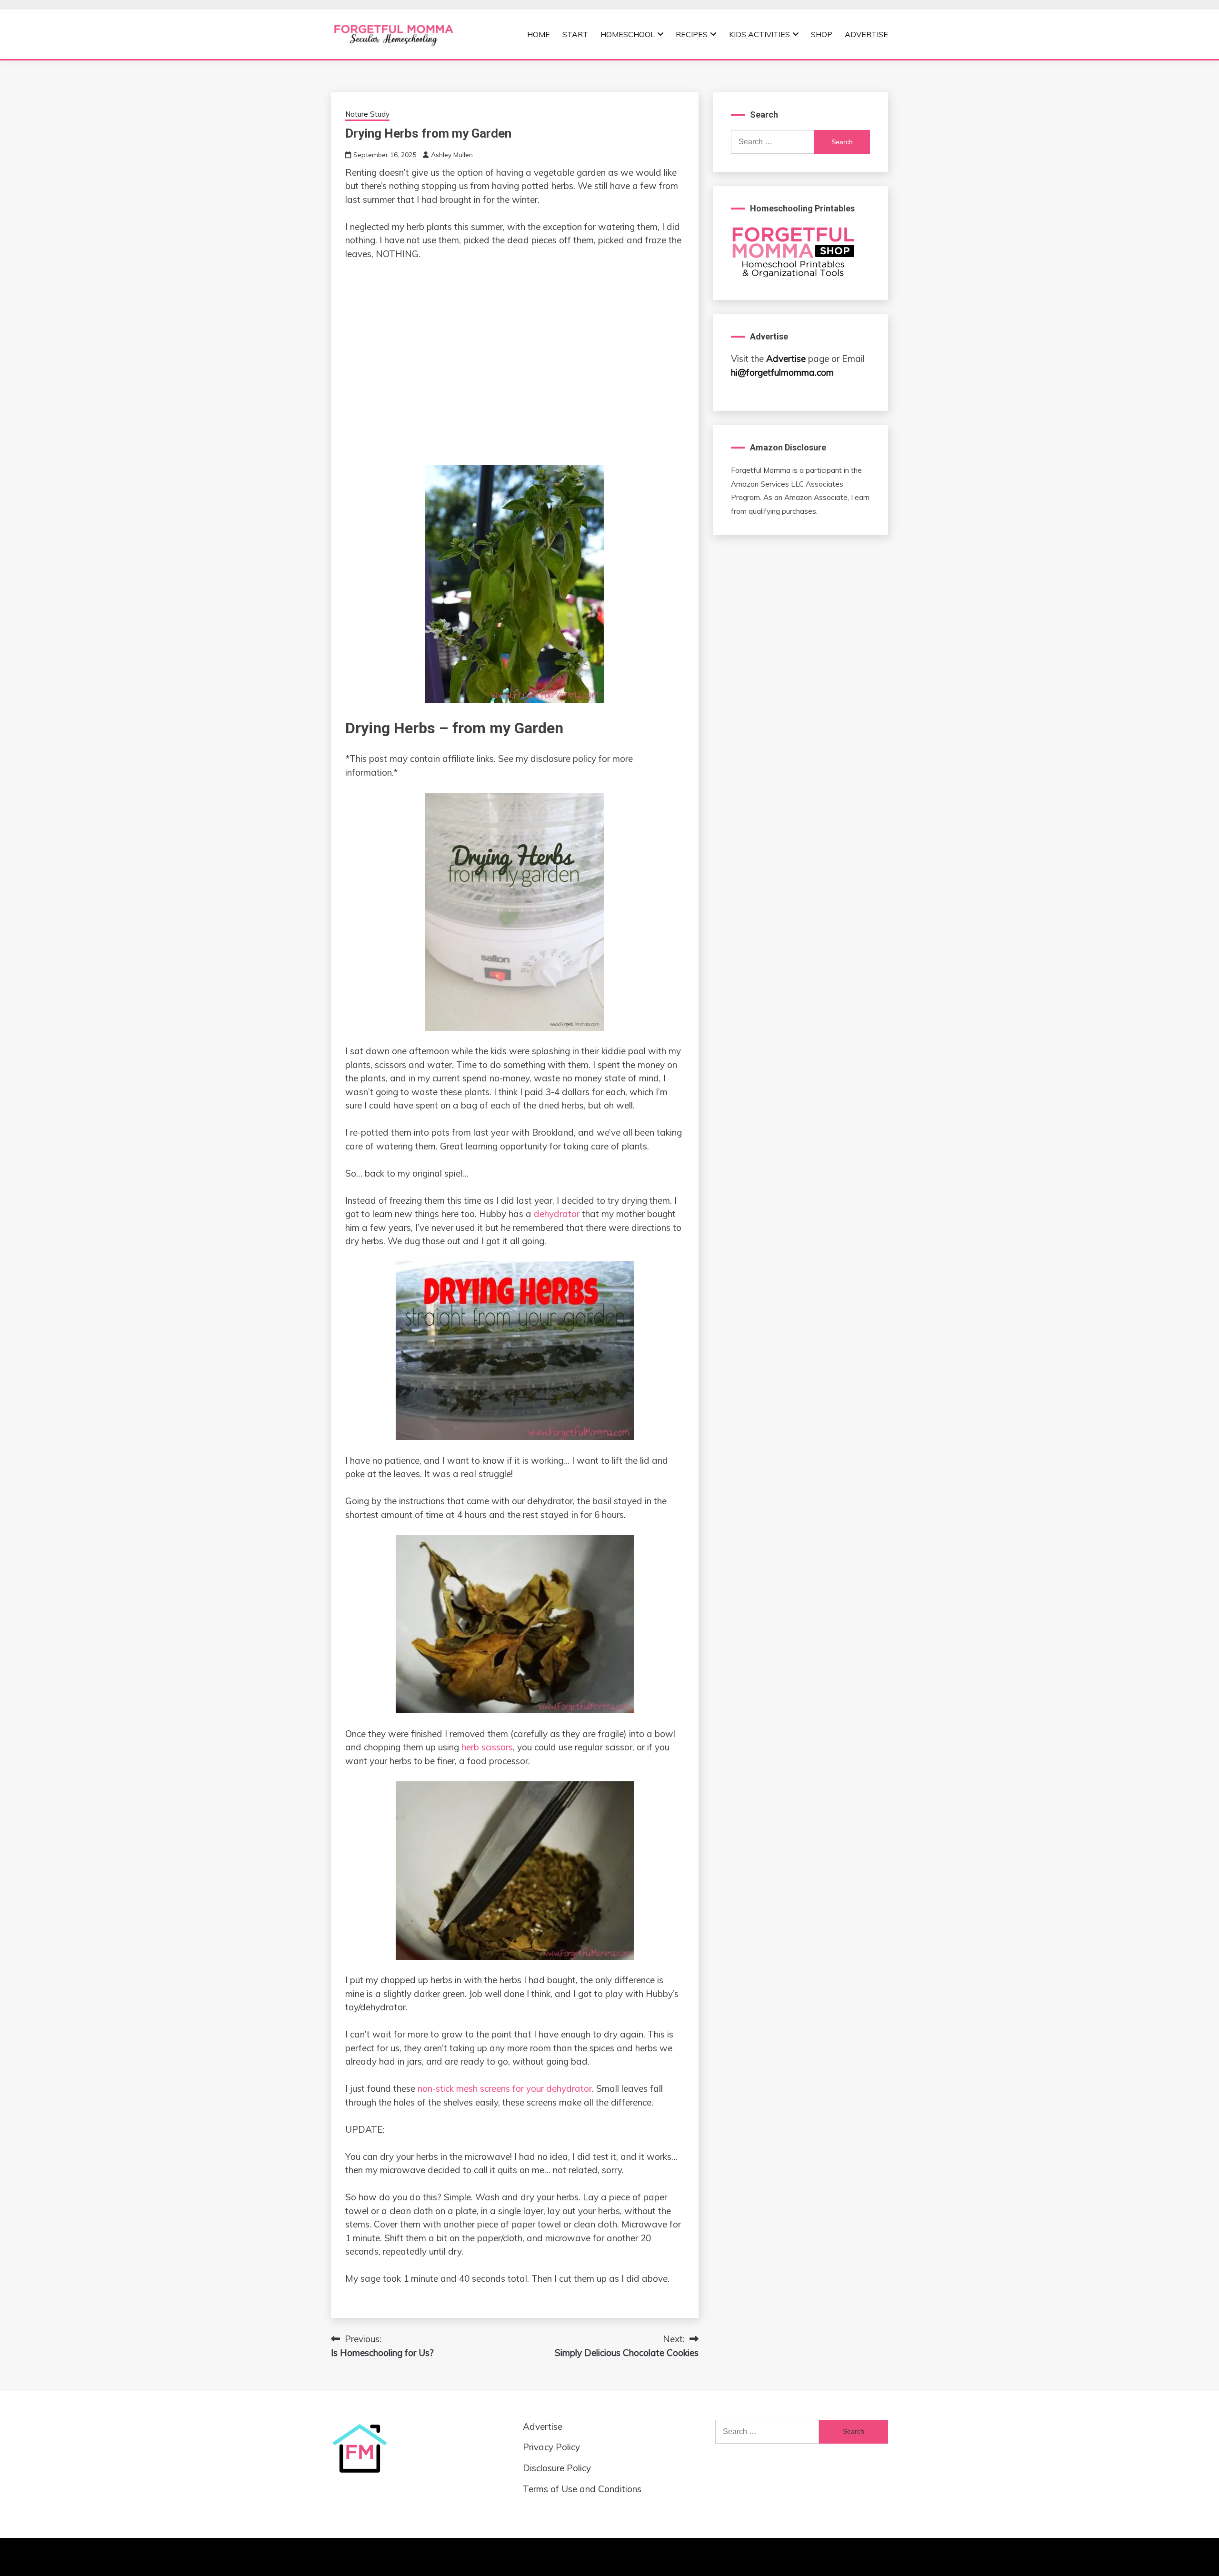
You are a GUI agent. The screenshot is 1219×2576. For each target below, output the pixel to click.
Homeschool (628, 34)
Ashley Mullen (452, 155)
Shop (822, 34)
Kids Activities (759, 34)
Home (539, 34)
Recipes (692, 34)
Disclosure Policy (557, 2468)
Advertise (866, 34)
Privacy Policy (551, 2447)
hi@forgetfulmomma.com (782, 372)
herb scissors (487, 1747)
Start (575, 34)
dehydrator (557, 1214)
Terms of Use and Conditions (582, 2489)
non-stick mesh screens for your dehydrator (505, 2088)
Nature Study (367, 114)
